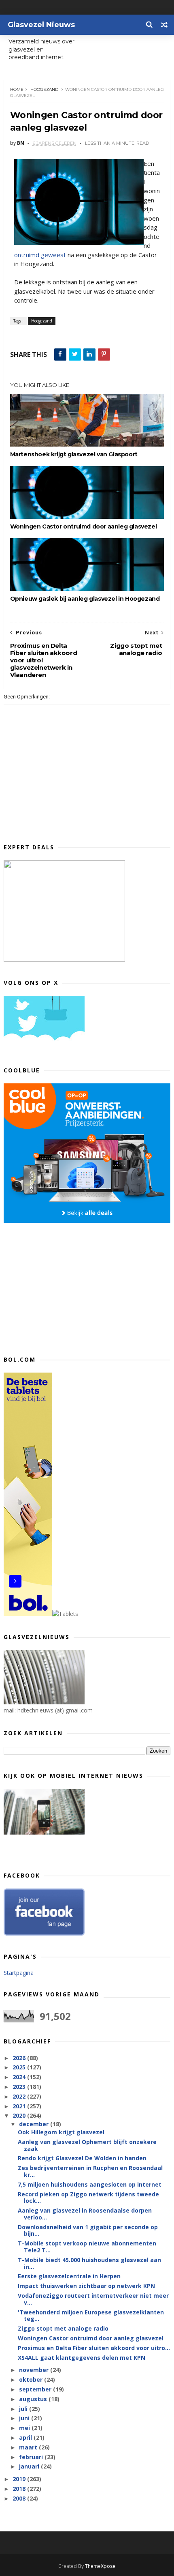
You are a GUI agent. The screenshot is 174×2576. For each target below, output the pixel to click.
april (26, 2437)
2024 (20, 2077)
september (36, 2389)
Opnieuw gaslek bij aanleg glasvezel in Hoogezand (85, 599)
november (35, 2370)
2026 (20, 2058)
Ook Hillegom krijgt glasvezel (61, 2132)
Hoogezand (44, 89)
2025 (20, 2067)
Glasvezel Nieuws (41, 25)
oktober (32, 2379)
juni (25, 2418)
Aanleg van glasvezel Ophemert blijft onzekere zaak (87, 2145)
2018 (20, 2489)
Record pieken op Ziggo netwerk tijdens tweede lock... (88, 2198)
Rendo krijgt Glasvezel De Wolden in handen (82, 2158)
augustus (34, 2399)
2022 (20, 2096)
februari (32, 2457)
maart (29, 2447)
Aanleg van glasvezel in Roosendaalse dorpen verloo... (85, 2214)
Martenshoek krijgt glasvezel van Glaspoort (74, 454)
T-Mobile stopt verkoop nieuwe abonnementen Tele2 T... (87, 2247)
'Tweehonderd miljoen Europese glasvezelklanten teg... (91, 2316)
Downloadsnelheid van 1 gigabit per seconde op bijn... (88, 2230)
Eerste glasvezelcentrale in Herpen (69, 2276)
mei (25, 2428)
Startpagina (19, 1973)
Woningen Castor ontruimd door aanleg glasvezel (84, 526)
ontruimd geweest (40, 255)
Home (17, 89)
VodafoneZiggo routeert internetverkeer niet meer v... (93, 2299)
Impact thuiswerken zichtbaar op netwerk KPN (86, 2286)
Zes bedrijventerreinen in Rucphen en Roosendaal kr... (90, 2171)
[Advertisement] (64, 1288)
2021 (20, 2106)
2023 (20, 2087)
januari (30, 2466)
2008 (20, 2498)
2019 (20, 2479)
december (35, 2124)
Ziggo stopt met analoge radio (63, 2328)
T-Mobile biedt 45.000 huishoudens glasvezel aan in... (89, 2263)
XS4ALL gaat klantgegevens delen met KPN (82, 2358)
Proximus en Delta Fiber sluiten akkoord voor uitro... (94, 2348)
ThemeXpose (100, 2566)
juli (24, 2409)
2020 (20, 2115)
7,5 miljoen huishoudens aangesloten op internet (90, 2184)
